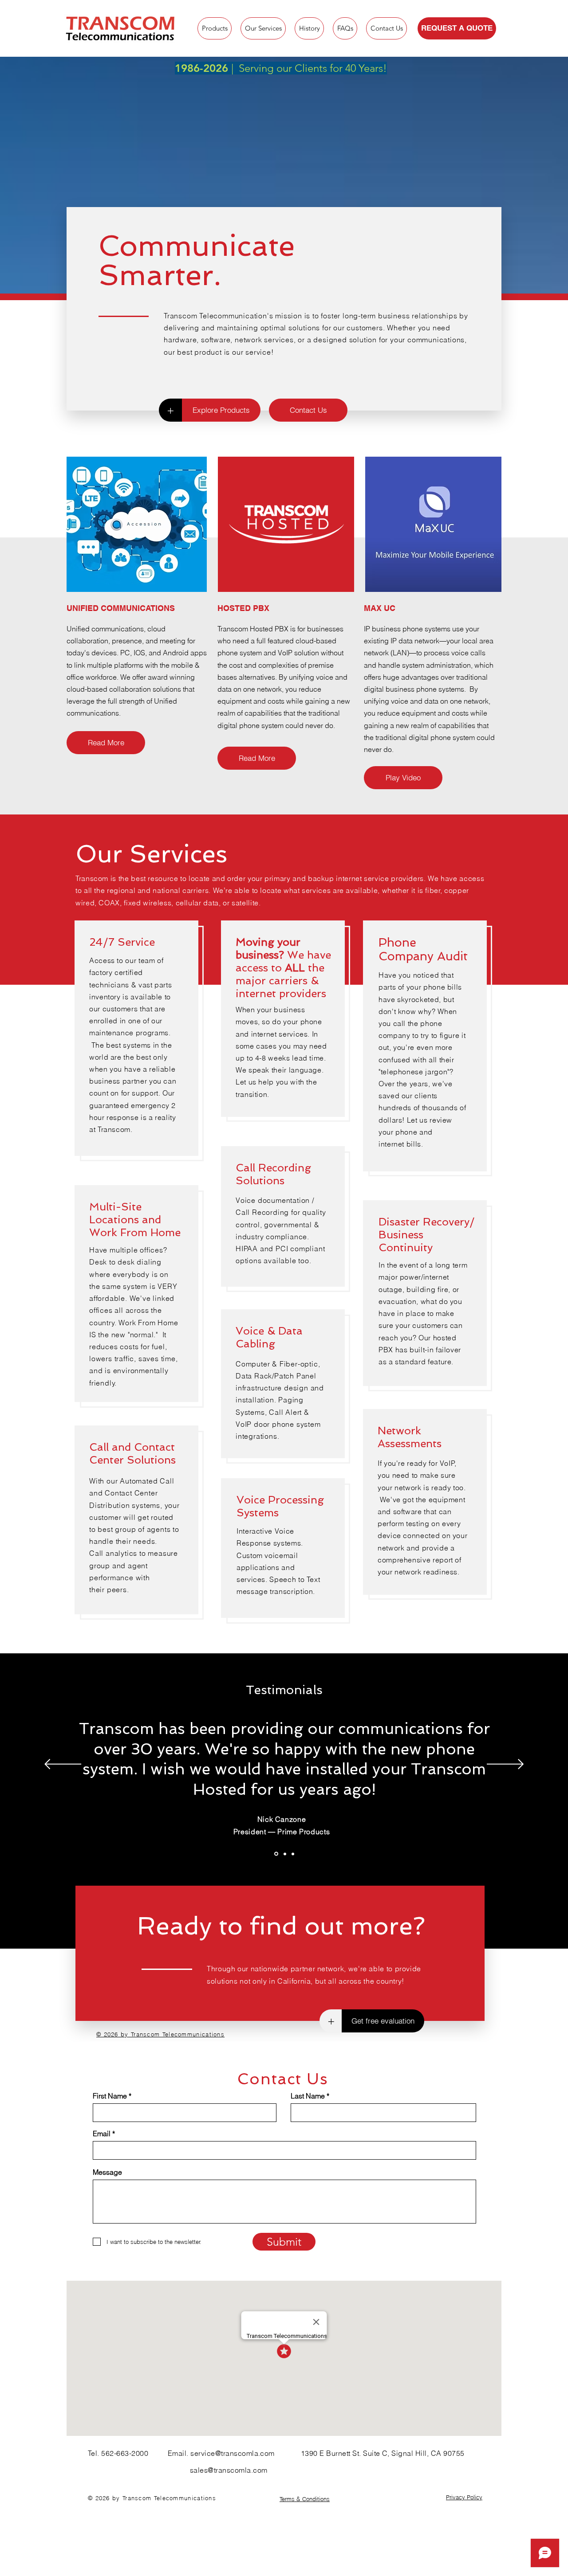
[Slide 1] (276, 1854)
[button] (403, 778)
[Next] (505, 1765)
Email (102, 2134)
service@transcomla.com (233, 2453)
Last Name (308, 2096)
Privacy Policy (464, 2497)
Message (107, 2172)
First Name (110, 2096)
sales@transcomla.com (229, 2470)
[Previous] (63, 1765)
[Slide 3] (293, 1854)
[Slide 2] (285, 1854)
